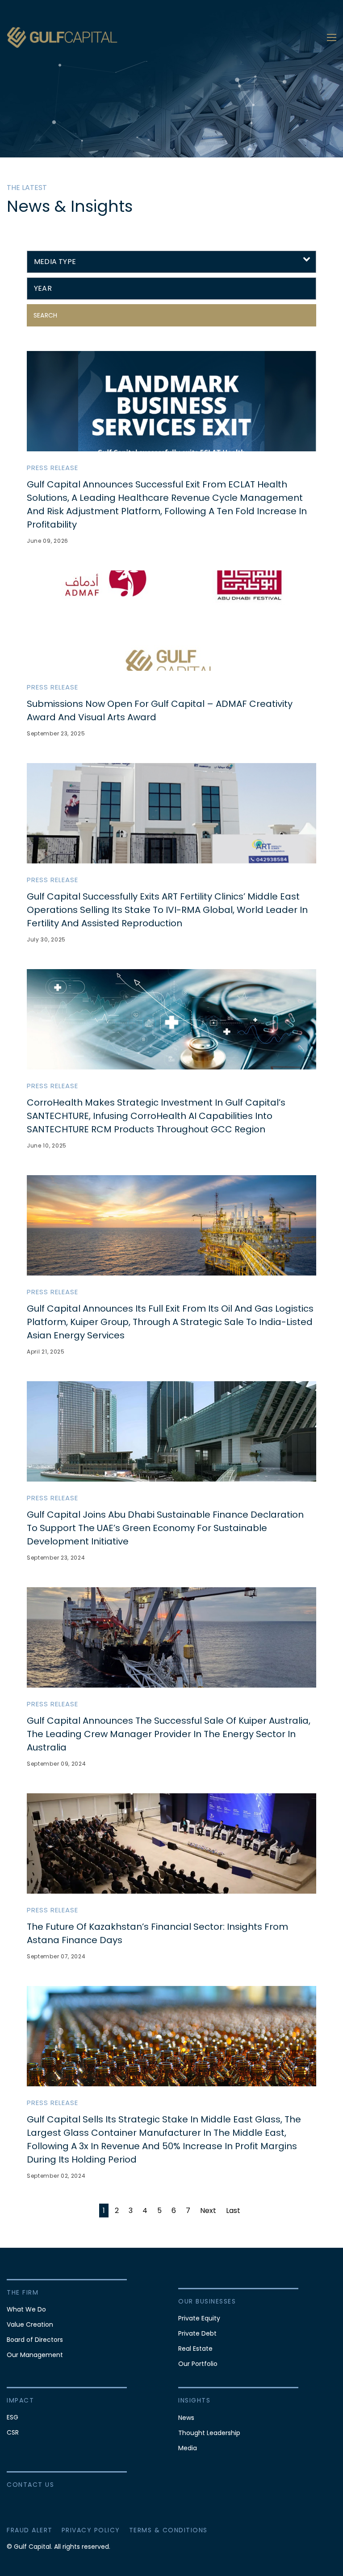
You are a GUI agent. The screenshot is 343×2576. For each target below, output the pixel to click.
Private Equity (199, 2318)
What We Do (26, 2309)
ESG (13, 2417)
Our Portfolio (198, 2364)
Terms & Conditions (168, 2530)
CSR (13, 2432)
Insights (194, 2400)
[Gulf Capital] (63, 37)
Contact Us (30, 2485)
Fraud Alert (30, 2530)
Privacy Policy (91, 2530)
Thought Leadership (209, 2433)
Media (188, 2448)
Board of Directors (35, 2340)
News (186, 2418)
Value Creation (30, 2324)
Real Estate (195, 2349)
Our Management (35, 2355)
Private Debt (197, 2333)
